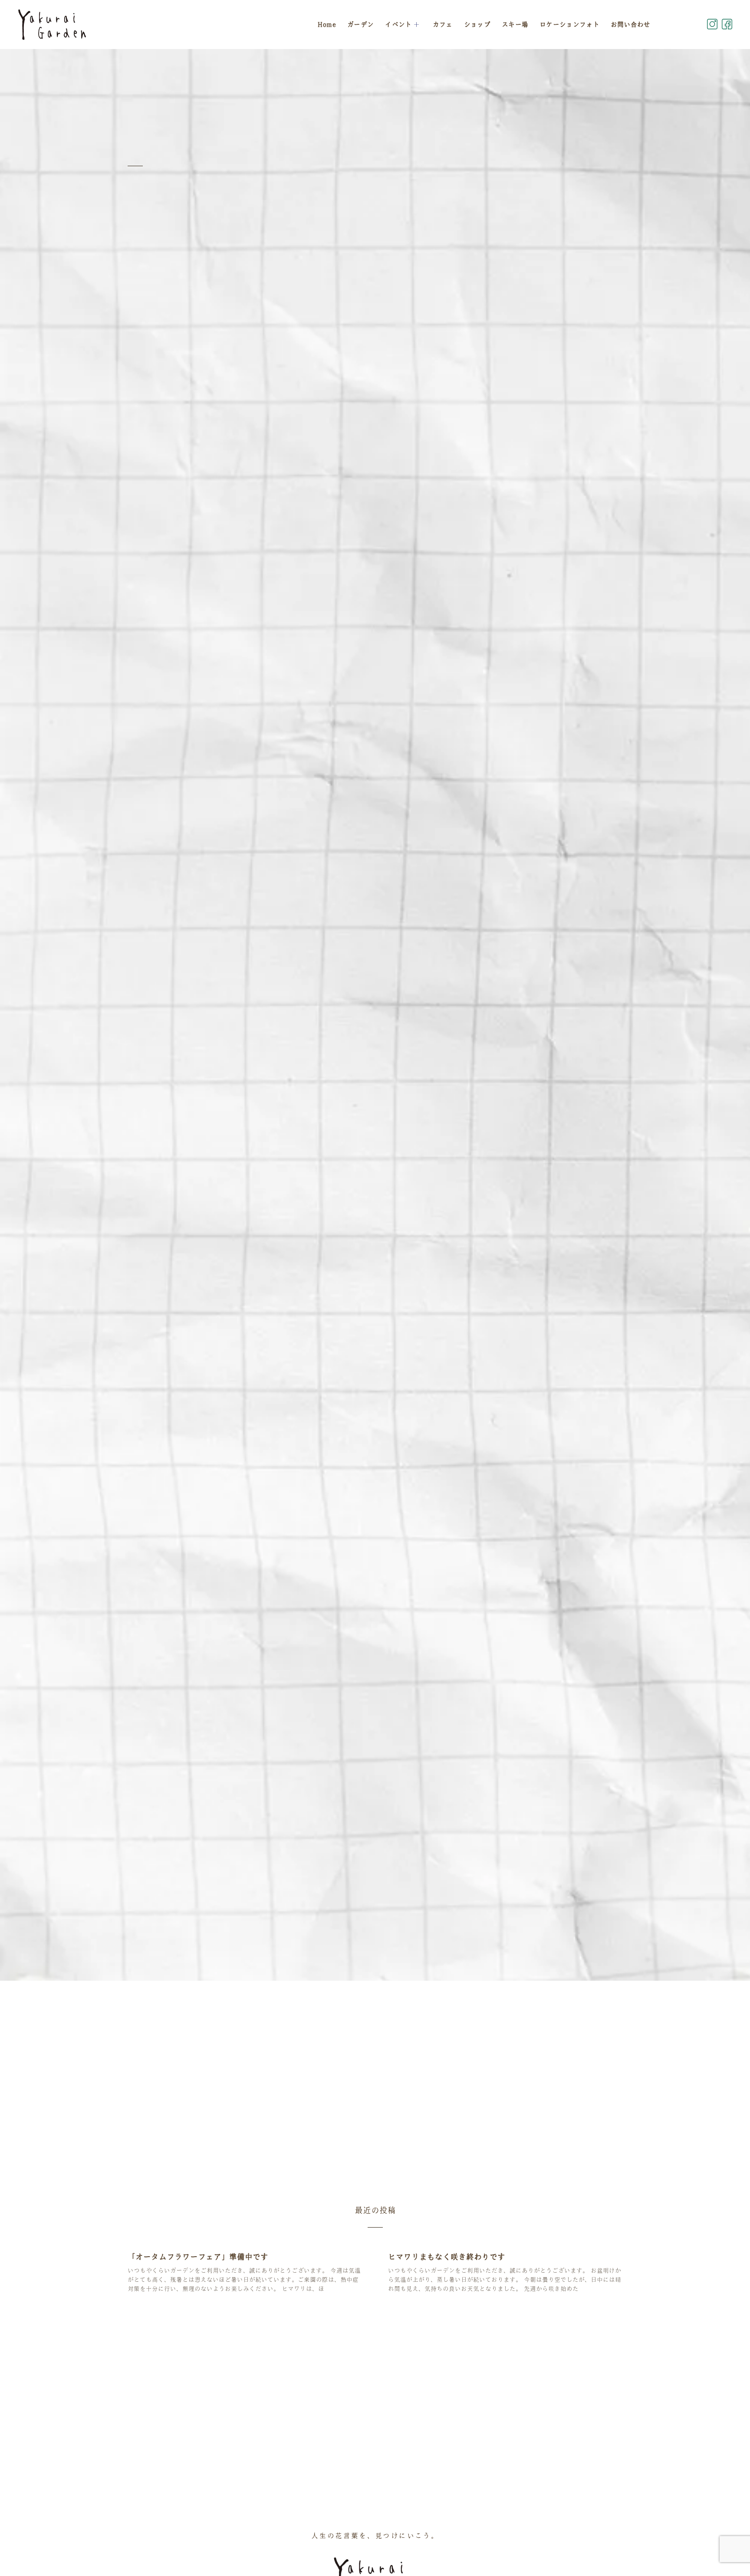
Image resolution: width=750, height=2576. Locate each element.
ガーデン (360, 24)
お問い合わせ (631, 24)
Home (327, 24)
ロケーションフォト (569, 24)
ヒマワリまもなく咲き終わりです (447, 2257)
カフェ (443, 24)
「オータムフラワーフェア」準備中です (198, 2257)
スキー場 (515, 24)
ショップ (477, 24)
